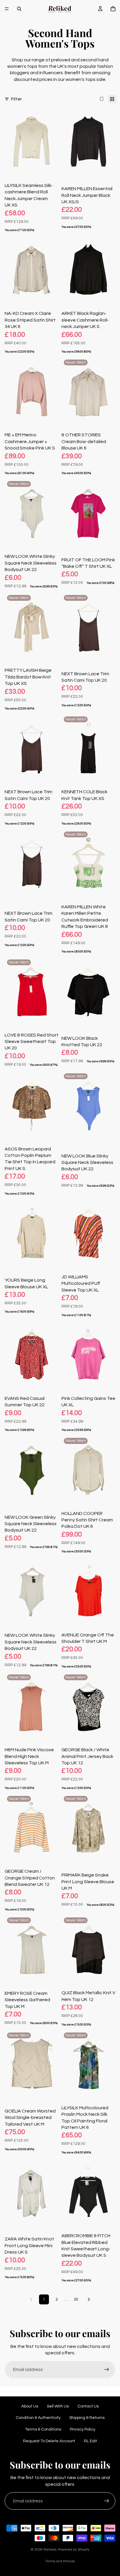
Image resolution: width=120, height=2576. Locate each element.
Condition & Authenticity (38, 2418)
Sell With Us (58, 2406)
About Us (30, 2406)
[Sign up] (107, 2370)
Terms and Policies (60, 2561)
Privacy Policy (83, 2429)
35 (76, 2299)
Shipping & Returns (87, 2418)
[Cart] (113, 9)
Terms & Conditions (43, 2429)
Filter (16, 99)
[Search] (19, 9)
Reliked (50, 2550)
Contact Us (88, 2406)
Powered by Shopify (74, 2550)
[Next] (89, 2299)
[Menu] (7, 9)
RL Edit (90, 2441)
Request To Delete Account (49, 2441)
